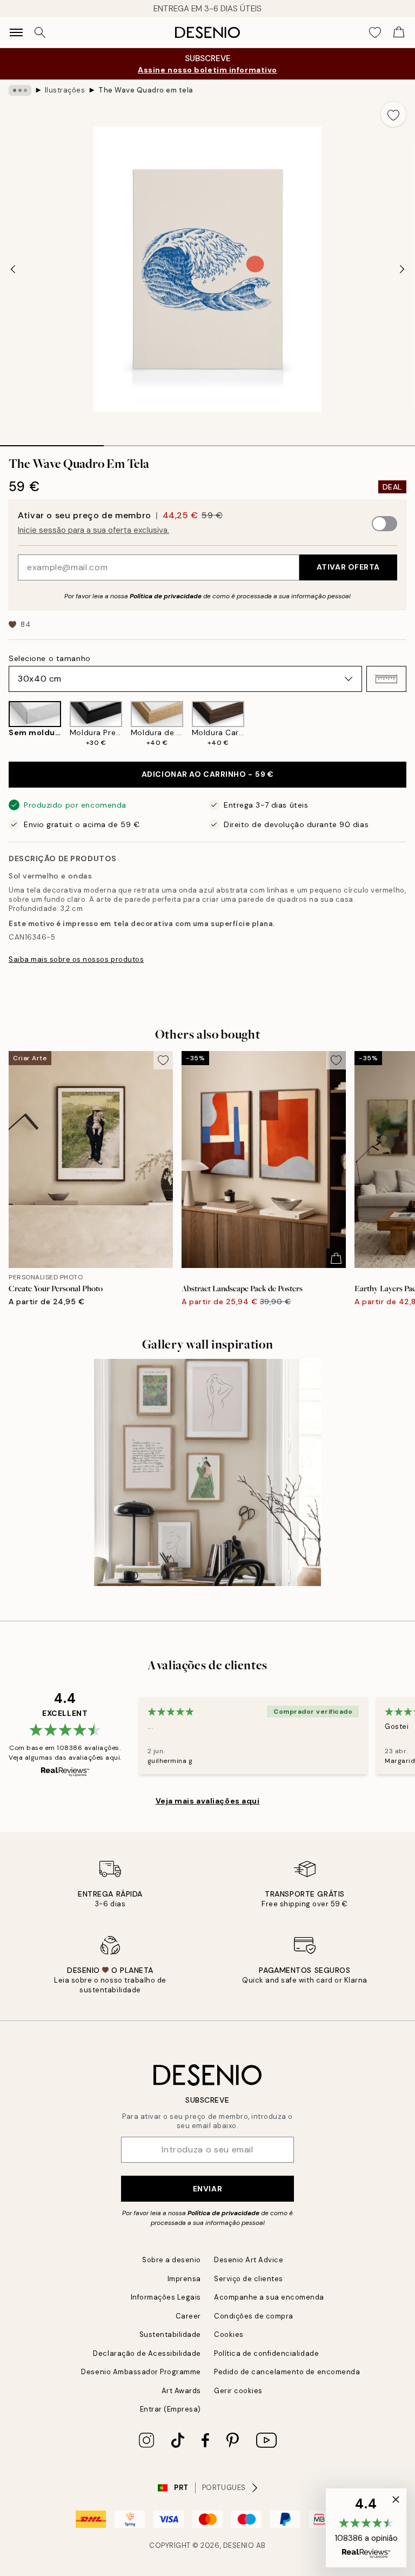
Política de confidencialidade (266, 2353)
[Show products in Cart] (399, 32)
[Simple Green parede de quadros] (207, 1472)
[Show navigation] (16, 32)
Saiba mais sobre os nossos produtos (76, 959)
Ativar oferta (348, 567)
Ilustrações (65, 90)
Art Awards (181, 2391)
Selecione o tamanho (50, 658)
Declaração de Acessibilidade (147, 2353)
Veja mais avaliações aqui (208, 1801)
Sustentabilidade (170, 2334)
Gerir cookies (238, 2391)
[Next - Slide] (402, 269)
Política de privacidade (166, 596)
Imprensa (184, 2279)
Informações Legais (166, 2297)
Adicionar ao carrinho (208, 774)
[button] (386, 679)
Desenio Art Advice (249, 2260)
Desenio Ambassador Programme (141, 2372)
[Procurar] (40, 32)
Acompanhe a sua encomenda (269, 2297)
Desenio (239, 2545)
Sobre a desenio (172, 2260)
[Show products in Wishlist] (375, 32)
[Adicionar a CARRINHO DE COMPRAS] (336, 1258)
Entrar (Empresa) (170, 2409)
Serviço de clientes (249, 2279)
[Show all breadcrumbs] (20, 90)
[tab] (52, 442)
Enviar (207, 2189)
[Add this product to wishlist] (393, 114)
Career (188, 2316)
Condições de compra (254, 2316)
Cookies (229, 2334)
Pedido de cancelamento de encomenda (287, 2372)
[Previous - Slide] (13, 269)
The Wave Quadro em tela (146, 90)
